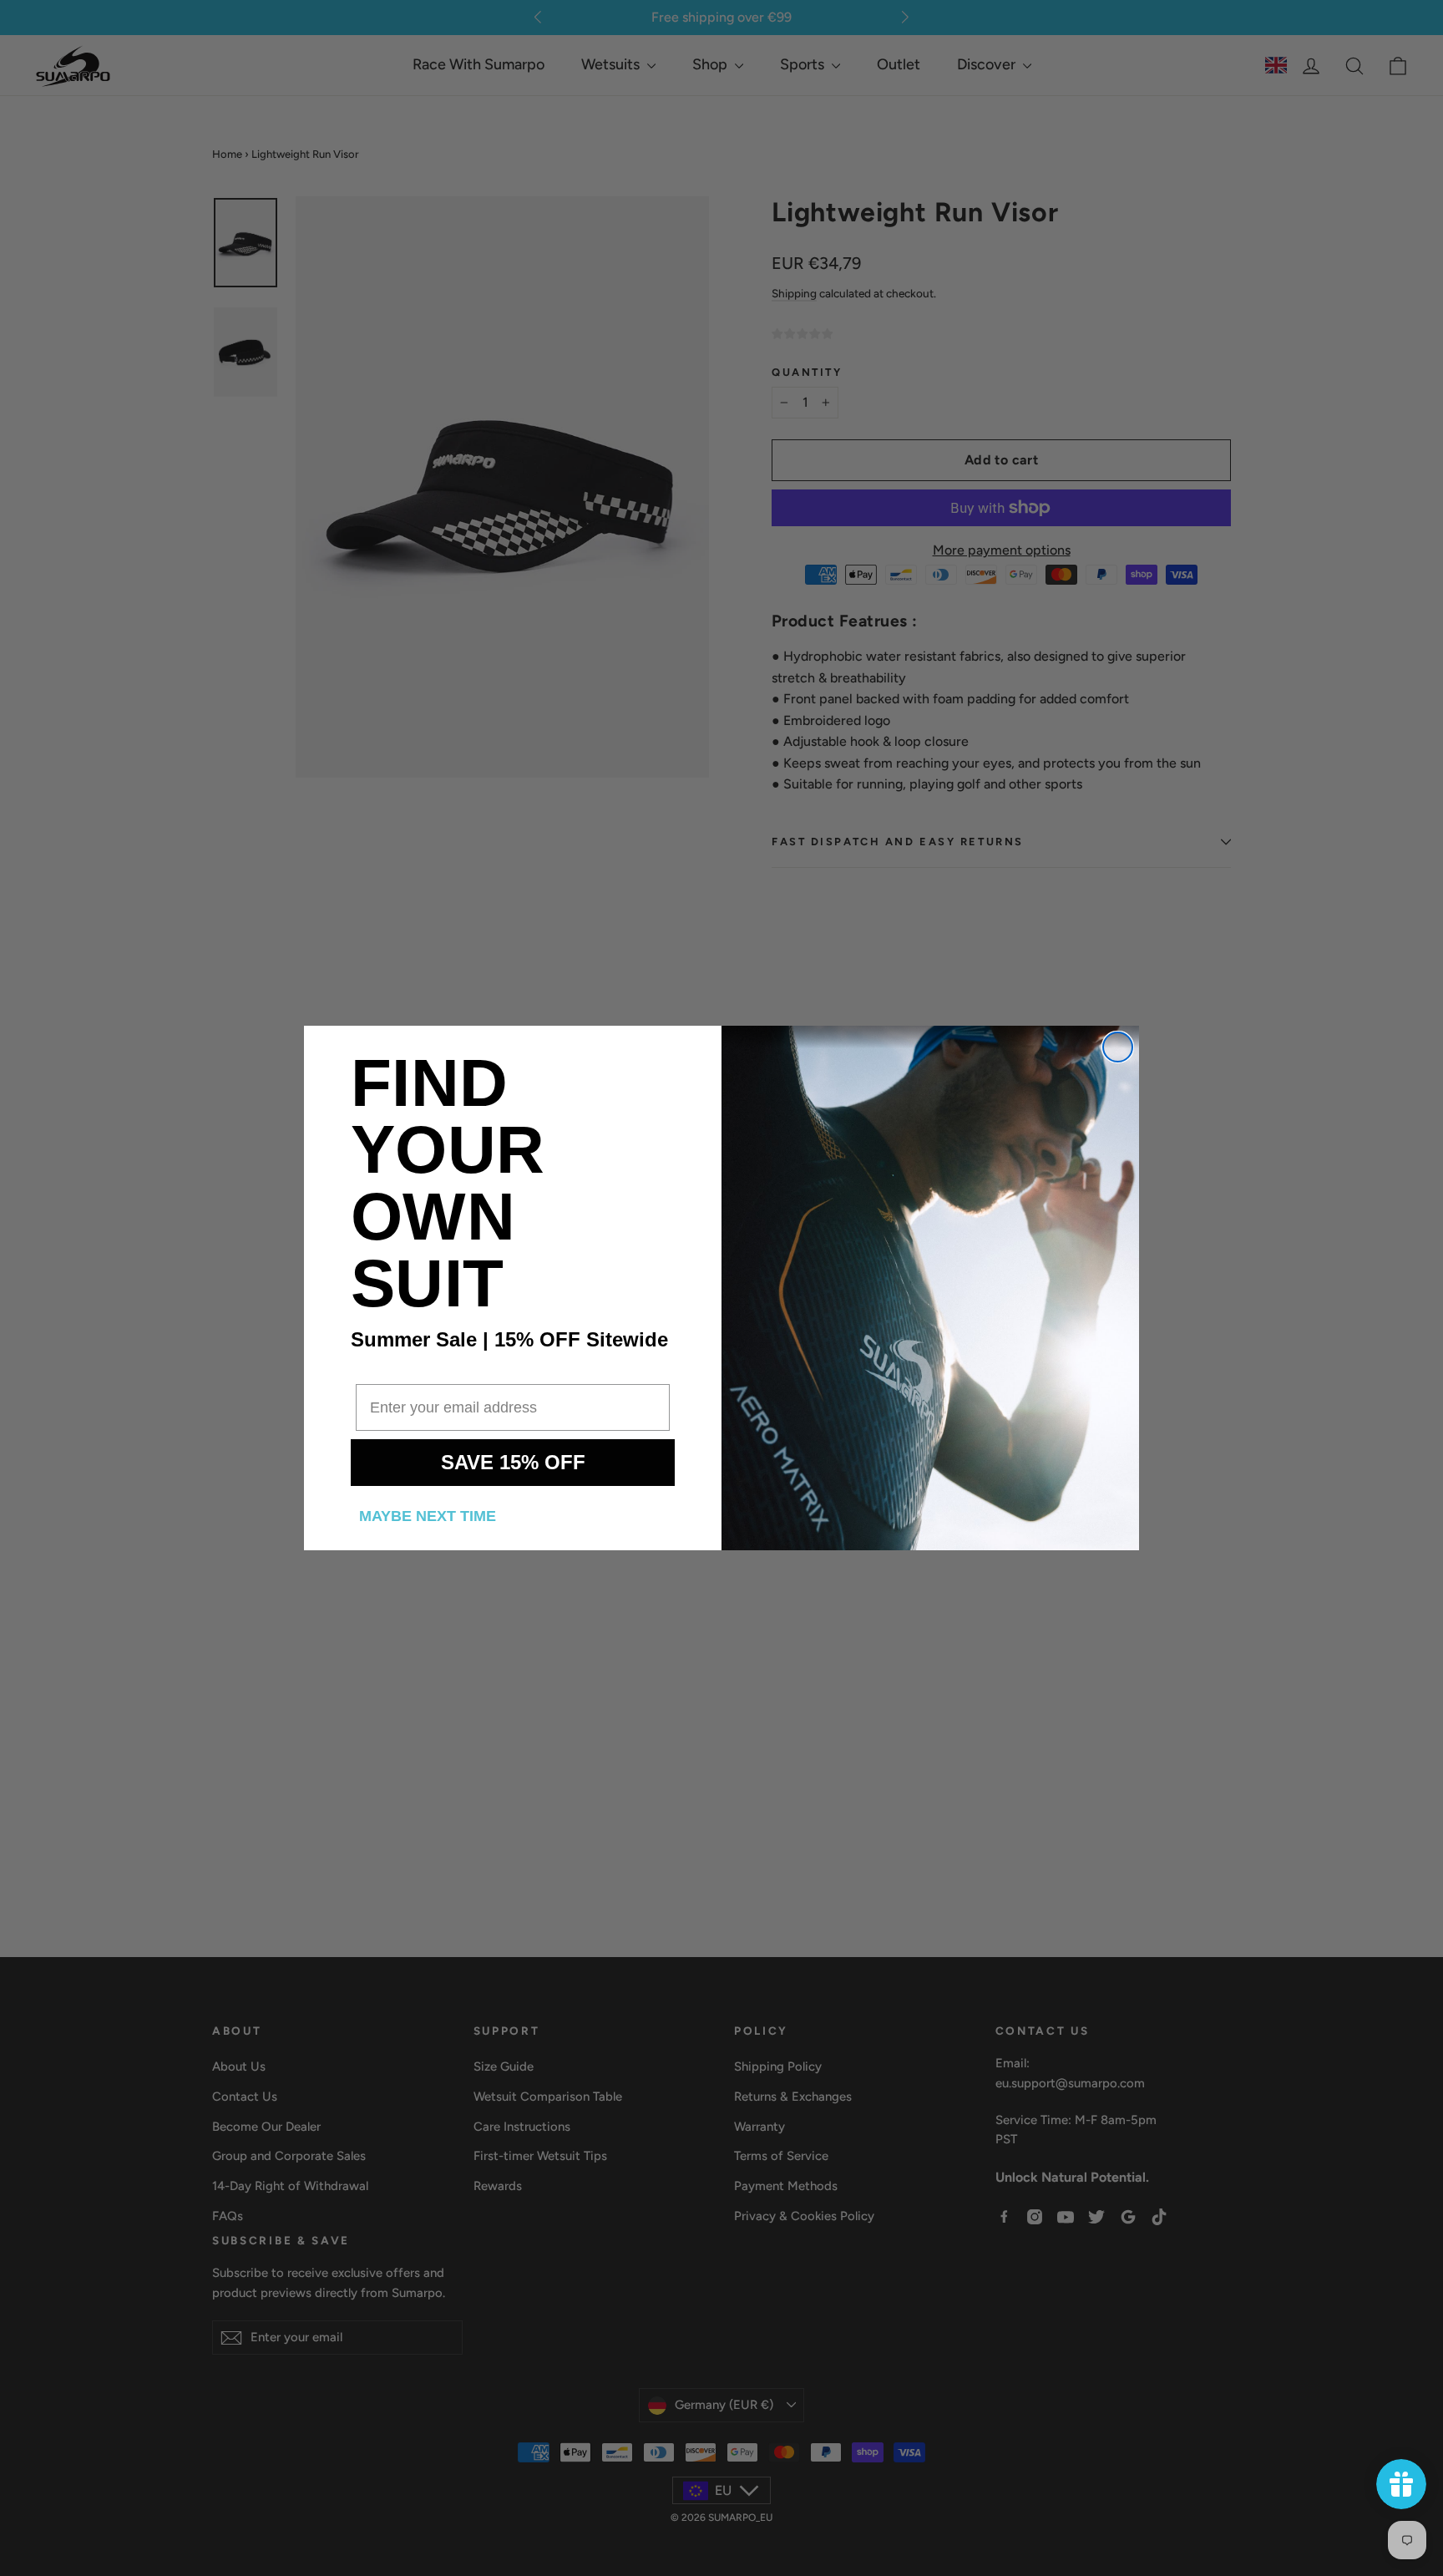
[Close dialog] (1118, 1047)
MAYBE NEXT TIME (428, 1516)
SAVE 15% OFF (513, 1462)
